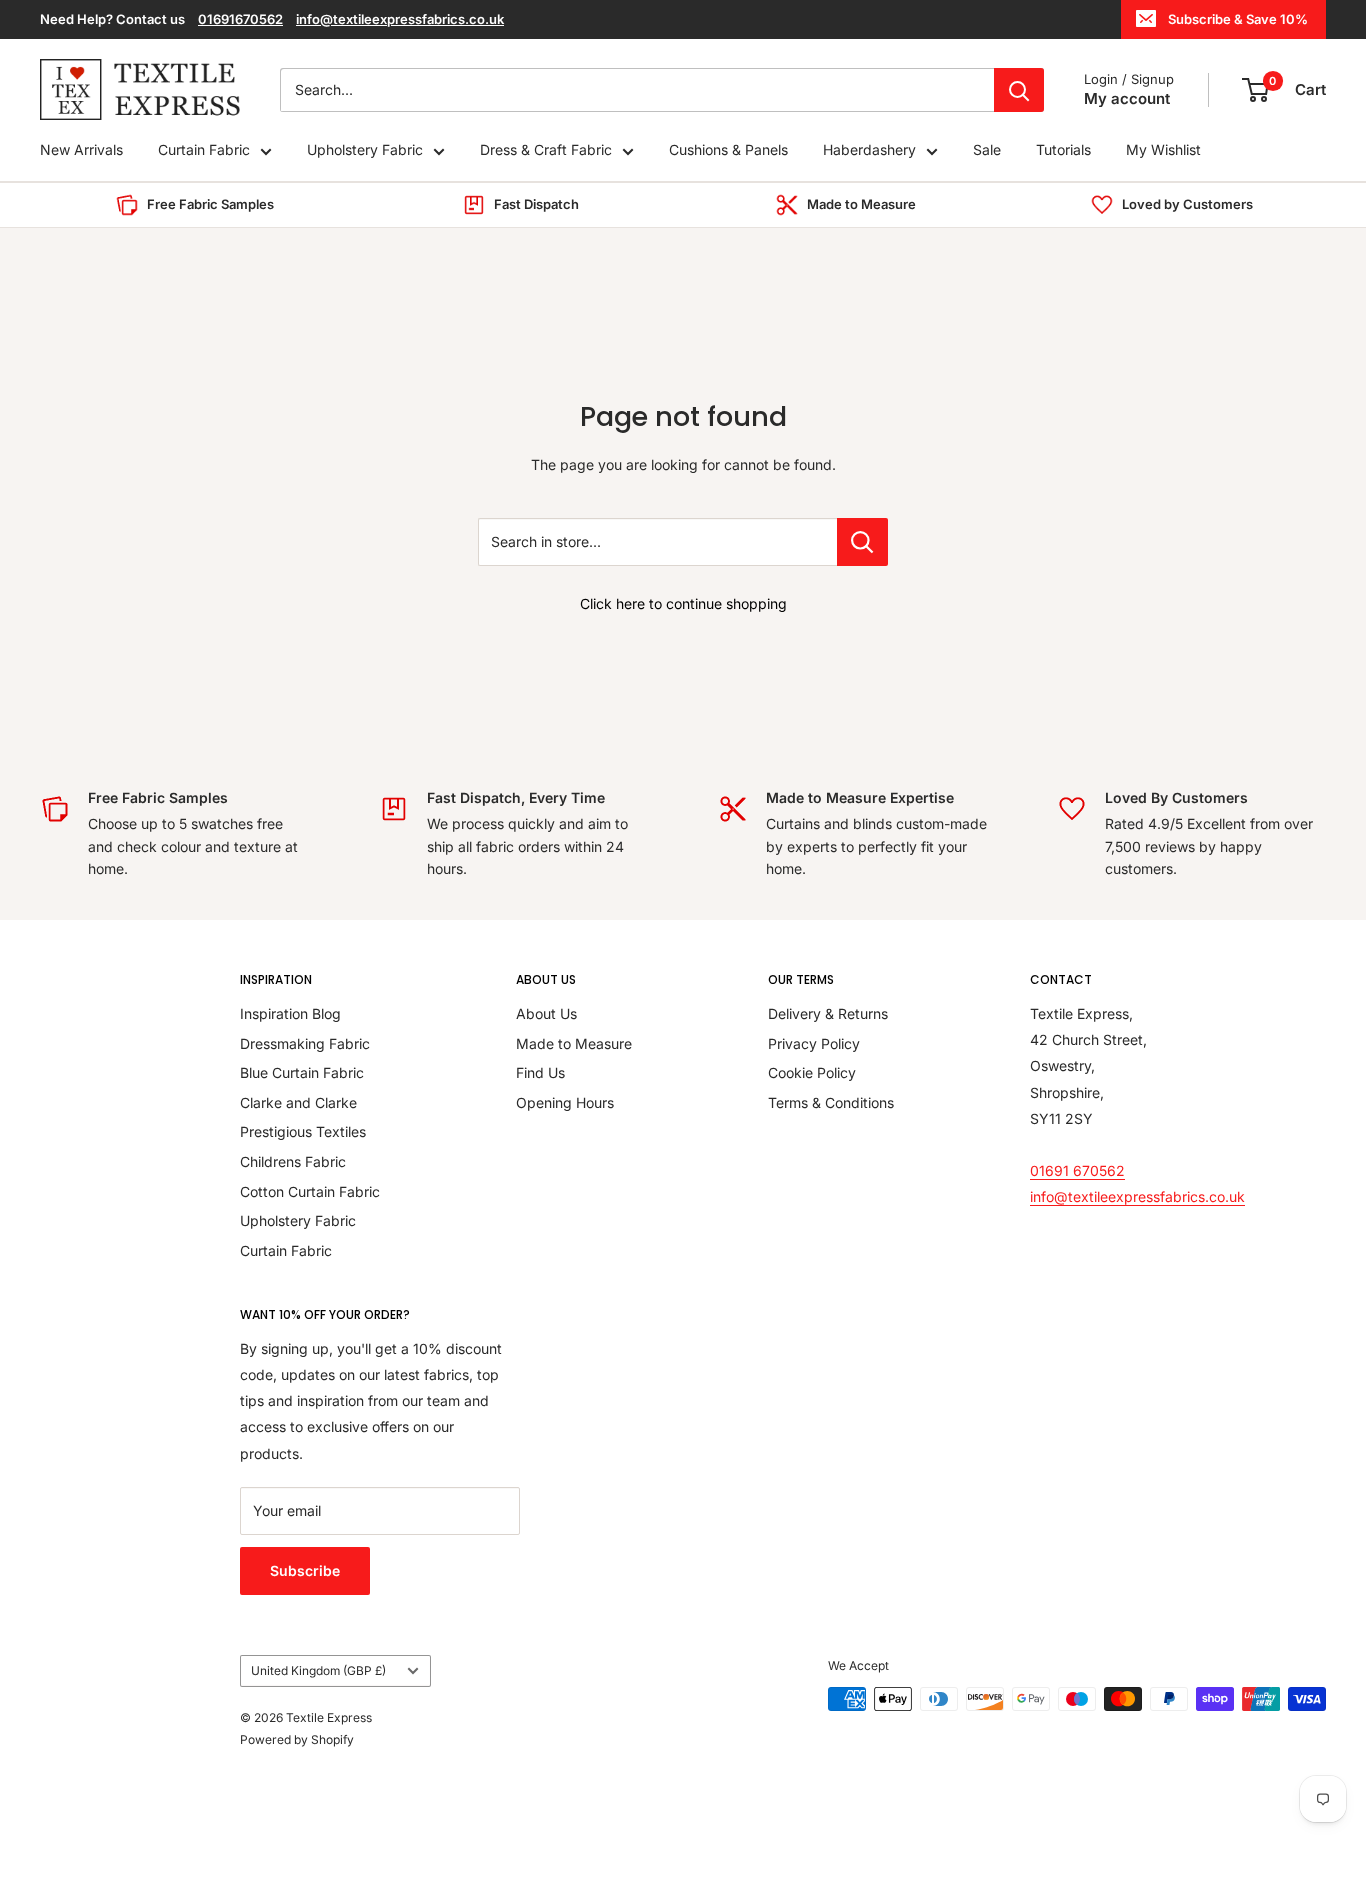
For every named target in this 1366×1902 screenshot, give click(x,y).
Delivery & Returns (828, 1013)
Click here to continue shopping (683, 603)
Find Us (540, 1072)
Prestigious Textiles (303, 1131)
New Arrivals (81, 150)
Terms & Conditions (831, 1102)
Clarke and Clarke (298, 1102)
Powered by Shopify (297, 1739)
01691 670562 (1077, 1170)
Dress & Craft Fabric (546, 150)
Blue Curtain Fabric (302, 1072)
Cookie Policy (812, 1072)
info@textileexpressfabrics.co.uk (400, 19)
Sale (987, 150)
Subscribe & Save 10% (1238, 19)
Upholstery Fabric (365, 150)
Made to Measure (574, 1043)
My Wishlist (1163, 150)
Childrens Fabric (293, 1161)
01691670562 (240, 19)
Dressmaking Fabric (305, 1043)
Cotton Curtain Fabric (310, 1191)
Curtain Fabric (204, 150)
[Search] (1019, 90)
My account (1127, 98)
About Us (546, 1013)
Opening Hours (565, 1102)
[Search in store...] (862, 542)
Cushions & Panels (728, 150)
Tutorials (1063, 150)
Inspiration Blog (290, 1013)
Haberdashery (869, 150)
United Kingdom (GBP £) (318, 1670)
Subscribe (305, 1570)
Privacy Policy (814, 1043)
